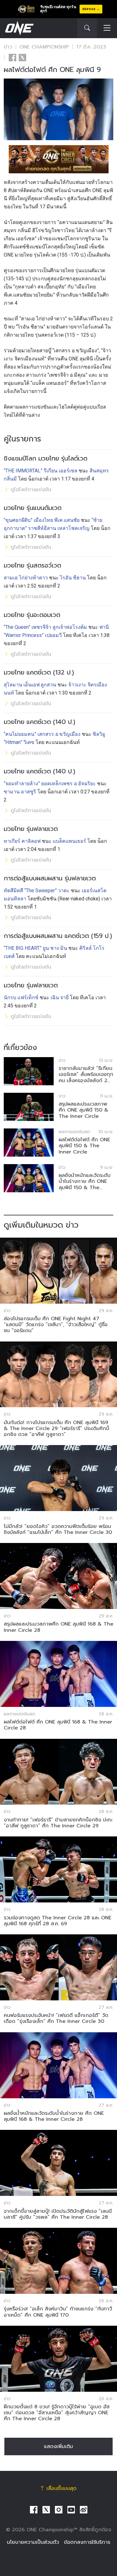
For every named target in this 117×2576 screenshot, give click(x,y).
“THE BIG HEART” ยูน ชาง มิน (35, 948)
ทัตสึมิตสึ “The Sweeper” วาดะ (37, 891)
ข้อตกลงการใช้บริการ (87, 2542)
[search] (87, 28)
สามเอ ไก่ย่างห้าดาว (26, 578)
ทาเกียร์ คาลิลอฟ (22, 841)
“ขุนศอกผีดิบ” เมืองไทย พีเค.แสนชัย (42, 520)
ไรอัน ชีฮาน (73, 578)
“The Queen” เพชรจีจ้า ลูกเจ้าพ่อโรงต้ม (45, 627)
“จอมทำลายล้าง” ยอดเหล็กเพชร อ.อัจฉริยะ (50, 784)
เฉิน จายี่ (60, 998)
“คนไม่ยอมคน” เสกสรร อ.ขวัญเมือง (42, 734)
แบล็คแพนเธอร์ (69, 841)
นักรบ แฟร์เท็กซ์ (21, 998)
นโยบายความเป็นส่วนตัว (33, 2542)
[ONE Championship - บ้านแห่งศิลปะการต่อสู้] (19, 28)
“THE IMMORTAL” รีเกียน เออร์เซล (41, 471)
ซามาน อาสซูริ (20, 792)
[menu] (107, 28)
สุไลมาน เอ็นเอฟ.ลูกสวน (30, 685)
